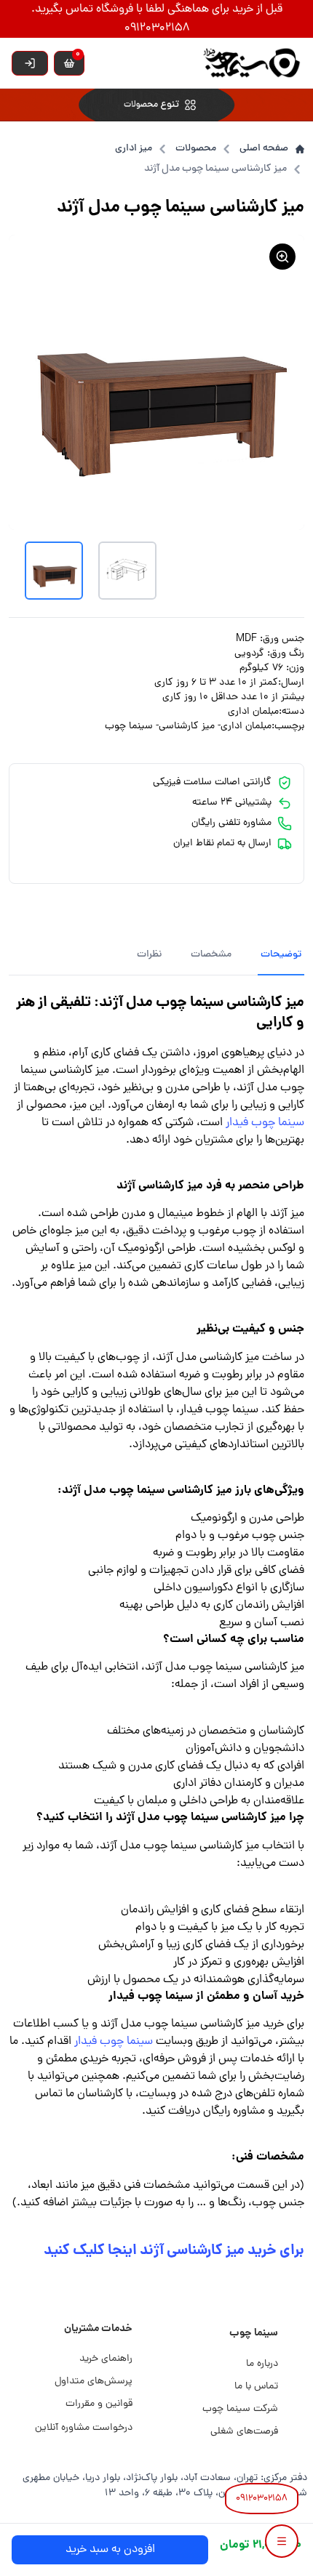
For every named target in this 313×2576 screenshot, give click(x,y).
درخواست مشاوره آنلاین (84, 2428)
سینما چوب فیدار (265, 1123)
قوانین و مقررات (99, 2404)
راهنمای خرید (106, 2359)
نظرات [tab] (149, 955)
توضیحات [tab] (281, 955)
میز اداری (134, 149)
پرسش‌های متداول (94, 2382)
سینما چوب (254, 2333)
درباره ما (262, 2364)
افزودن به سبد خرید (110, 2550)
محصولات (196, 149)
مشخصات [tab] (211, 955)
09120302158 (262, 2499)
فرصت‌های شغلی (244, 2432)
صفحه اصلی (264, 149)
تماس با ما (256, 2387)
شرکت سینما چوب (240, 2409)
